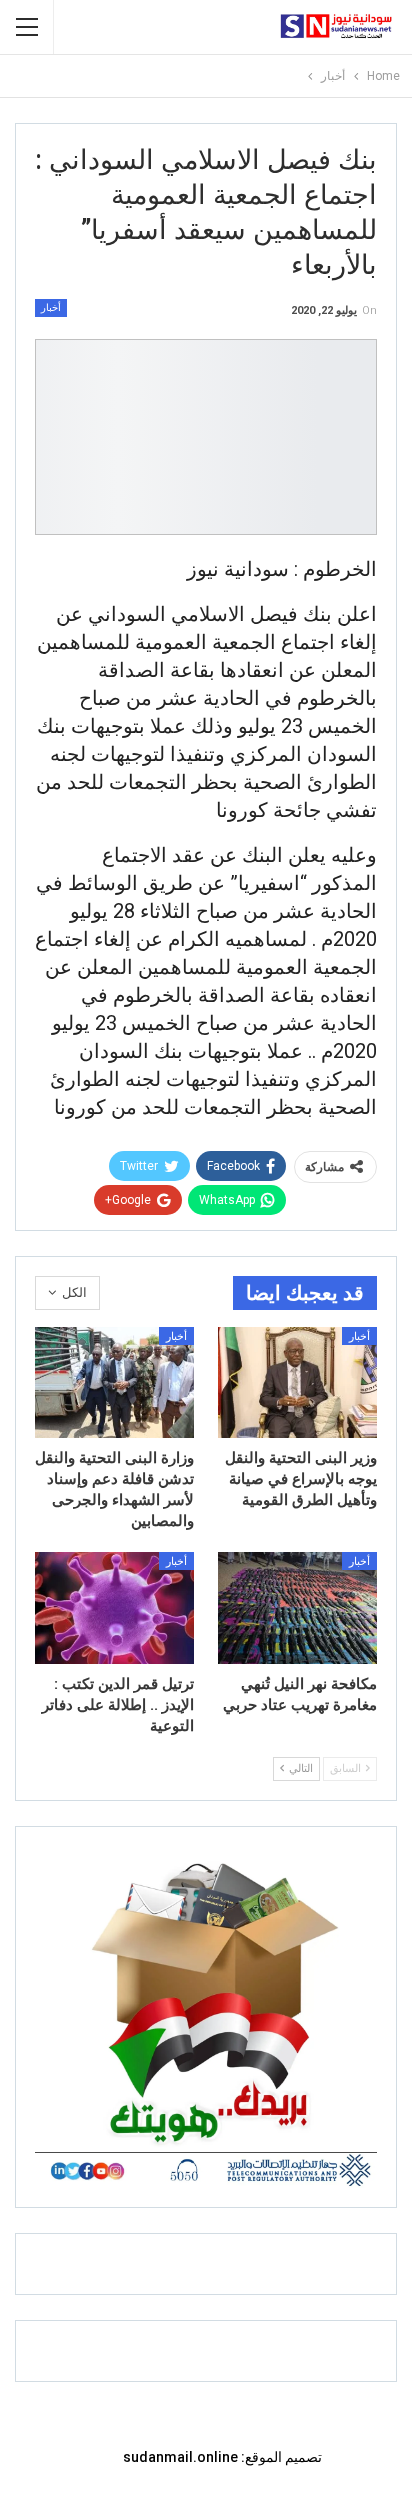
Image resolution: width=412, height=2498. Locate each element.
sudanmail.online (180, 2457)
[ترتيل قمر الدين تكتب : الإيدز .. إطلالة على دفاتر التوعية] (114, 1607)
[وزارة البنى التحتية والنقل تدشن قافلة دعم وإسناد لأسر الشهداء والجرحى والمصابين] (114, 1382)
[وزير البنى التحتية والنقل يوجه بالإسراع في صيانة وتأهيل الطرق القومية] (297, 1382)
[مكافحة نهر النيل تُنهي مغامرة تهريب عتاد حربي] (297, 1607)
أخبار (51, 307)
